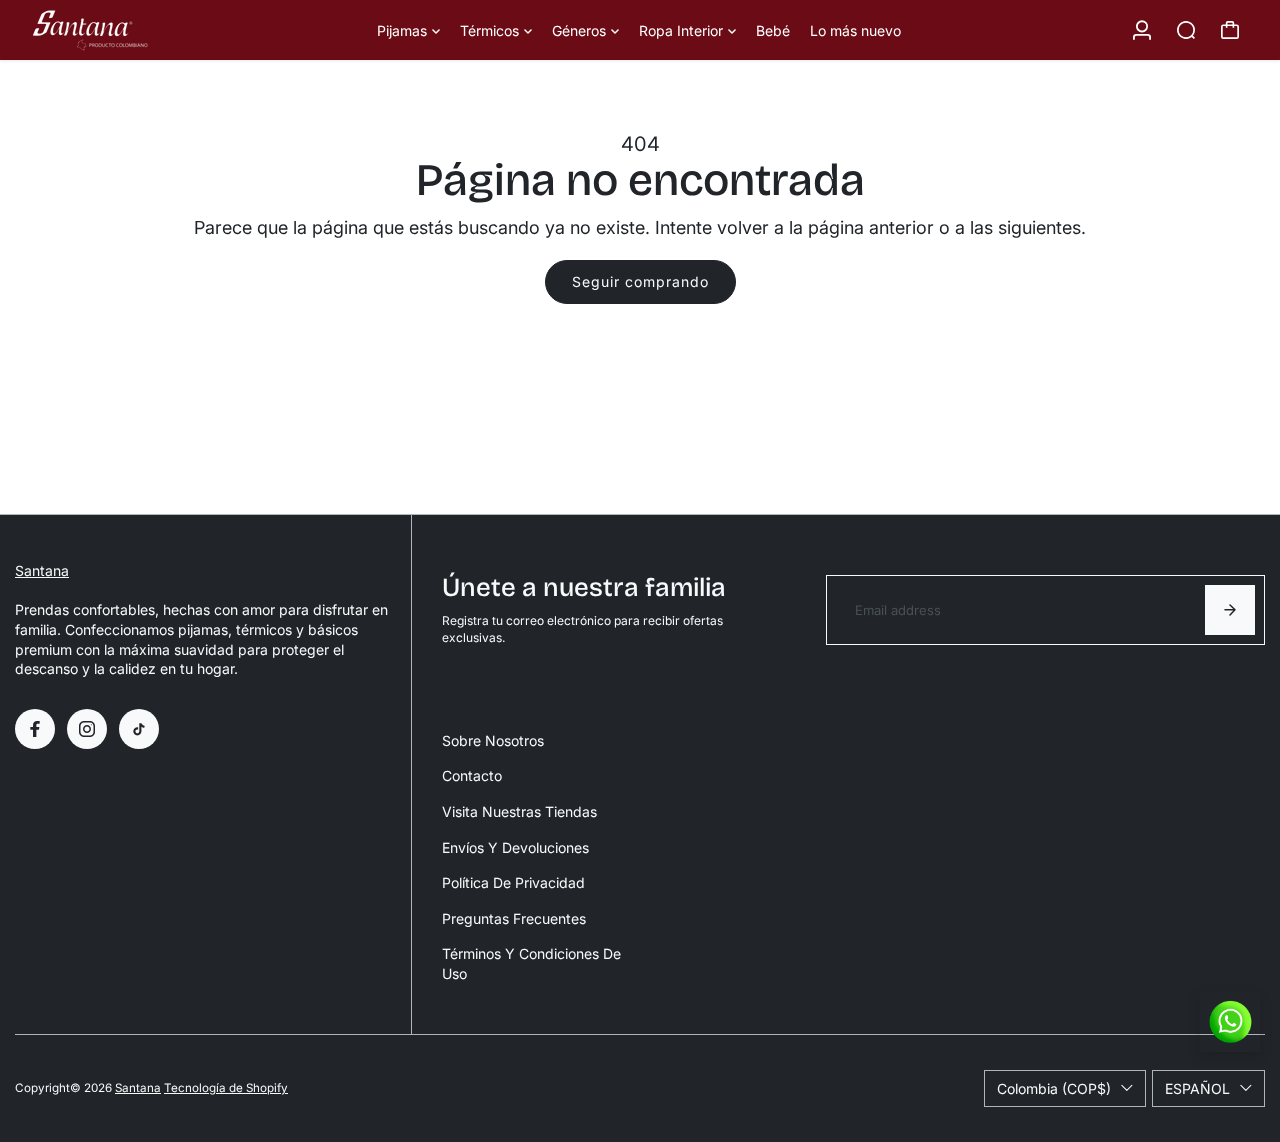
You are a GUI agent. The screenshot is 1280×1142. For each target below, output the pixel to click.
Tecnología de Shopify (226, 1088)
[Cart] (1230, 30)
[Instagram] (87, 729)
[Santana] (155, 30)
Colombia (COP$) (1054, 1088)
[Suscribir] (1230, 610)
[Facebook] (35, 729)
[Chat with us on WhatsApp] (1230, 1022)
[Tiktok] (139, 729)
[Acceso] (1142, 30)
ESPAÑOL (1197, 1088)
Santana (42, 570)
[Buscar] (1186, 30)
